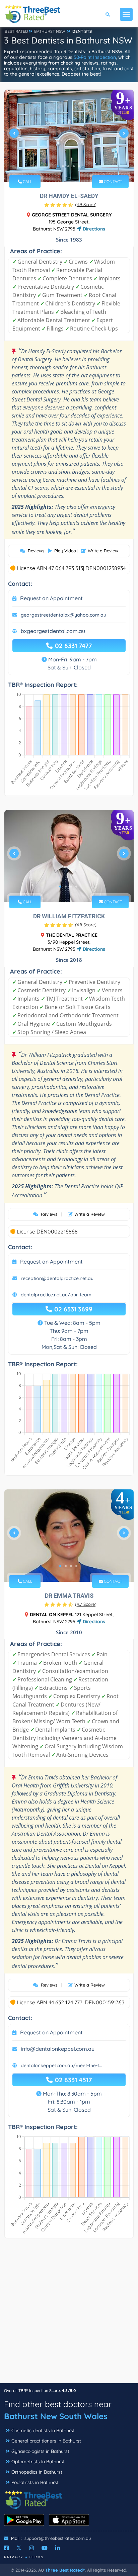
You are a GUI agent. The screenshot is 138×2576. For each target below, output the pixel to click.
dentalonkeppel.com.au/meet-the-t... (61, 2065)
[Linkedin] (58, 2548)
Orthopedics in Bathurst (37, 2472)
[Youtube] (45, 2548)
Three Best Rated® (65, 2570)
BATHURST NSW (50, 31)
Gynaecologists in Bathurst (40, 2451)
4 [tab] (74, 166)
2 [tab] (63, 166)
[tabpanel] (69, 136)
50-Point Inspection (95, 57)
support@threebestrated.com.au (58, 2538)
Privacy (14, 2557)
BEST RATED (16, 31)
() (86, 204)
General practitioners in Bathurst (46, 2441)
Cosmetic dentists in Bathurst (43, 2430)
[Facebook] (6, 2548)
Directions (93, 229)
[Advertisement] (69, 2314)
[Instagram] (31, 2548)
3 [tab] (68, 166)
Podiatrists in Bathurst (35, 2482)
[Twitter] (19, 2548)
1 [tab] (58, 166)
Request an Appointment (51, 598)
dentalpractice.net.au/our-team (56, 1295)
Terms (36, 2557)
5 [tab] (79, 166)
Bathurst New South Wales (56, 2416)
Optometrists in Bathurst (38, 2462)
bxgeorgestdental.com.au (53, 631)
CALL (27, 181)
